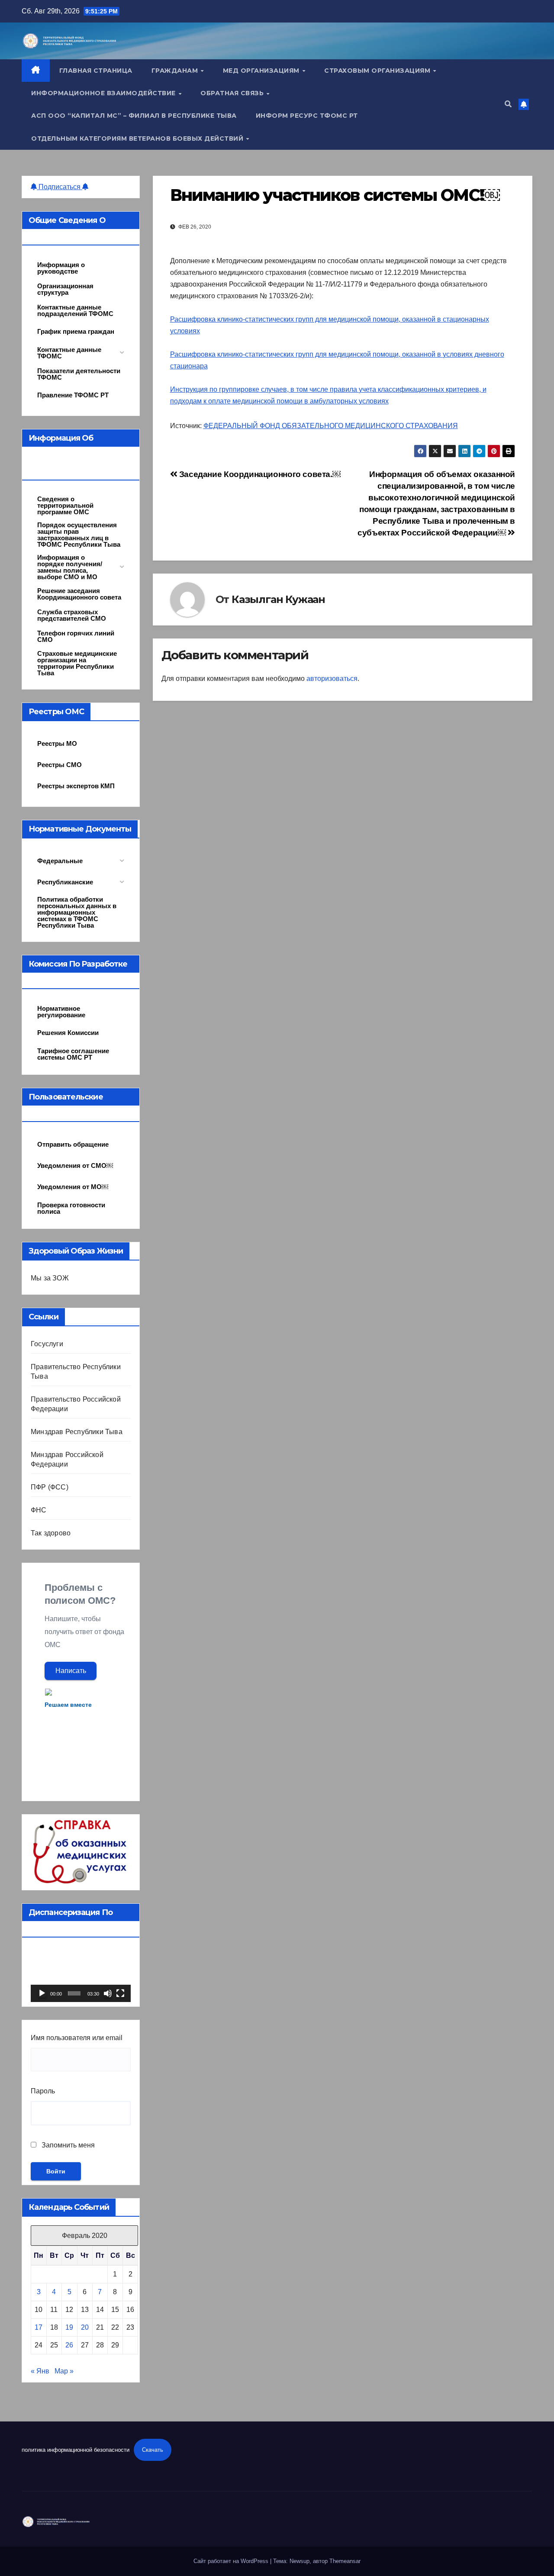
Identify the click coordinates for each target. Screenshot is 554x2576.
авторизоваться (332, 679)
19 (69, 2327)
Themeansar (345, 2561)
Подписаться (60, 187)
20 (85, 2327)
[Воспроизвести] (42, 1993)
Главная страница (96, 71)
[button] (508, 104)
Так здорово (51, 1533)
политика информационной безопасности (76, 2450)
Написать (71, 1671)
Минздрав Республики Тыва (77, 1432)
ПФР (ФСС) (50, 1487)
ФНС (39, 1510)
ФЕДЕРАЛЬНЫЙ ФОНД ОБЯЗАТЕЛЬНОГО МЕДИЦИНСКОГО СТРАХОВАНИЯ (331, 426)
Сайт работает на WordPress (232, 2561)
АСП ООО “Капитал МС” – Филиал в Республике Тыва (134, 116)
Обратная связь (233, 93)
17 (39, 2327)
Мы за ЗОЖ (50, 1278)
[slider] (74, 1993)
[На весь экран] (120, 1993)
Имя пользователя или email (77, 2038)
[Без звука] (108, 1993)
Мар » (64, 2371)
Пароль (43, 2091)
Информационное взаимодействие (104, 93)
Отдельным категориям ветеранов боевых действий (138, 139)
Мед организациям (262, 71)
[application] (81, 1974)
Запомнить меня (67, 2145)
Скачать (153, 2450)
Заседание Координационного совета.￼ (259, 474)
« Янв (40, 2371)
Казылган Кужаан (278, 599)
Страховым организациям (378, 71)
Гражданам (176, 71)
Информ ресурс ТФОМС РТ (307, 116)
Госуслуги (47, 1344)
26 (69, 2345)
